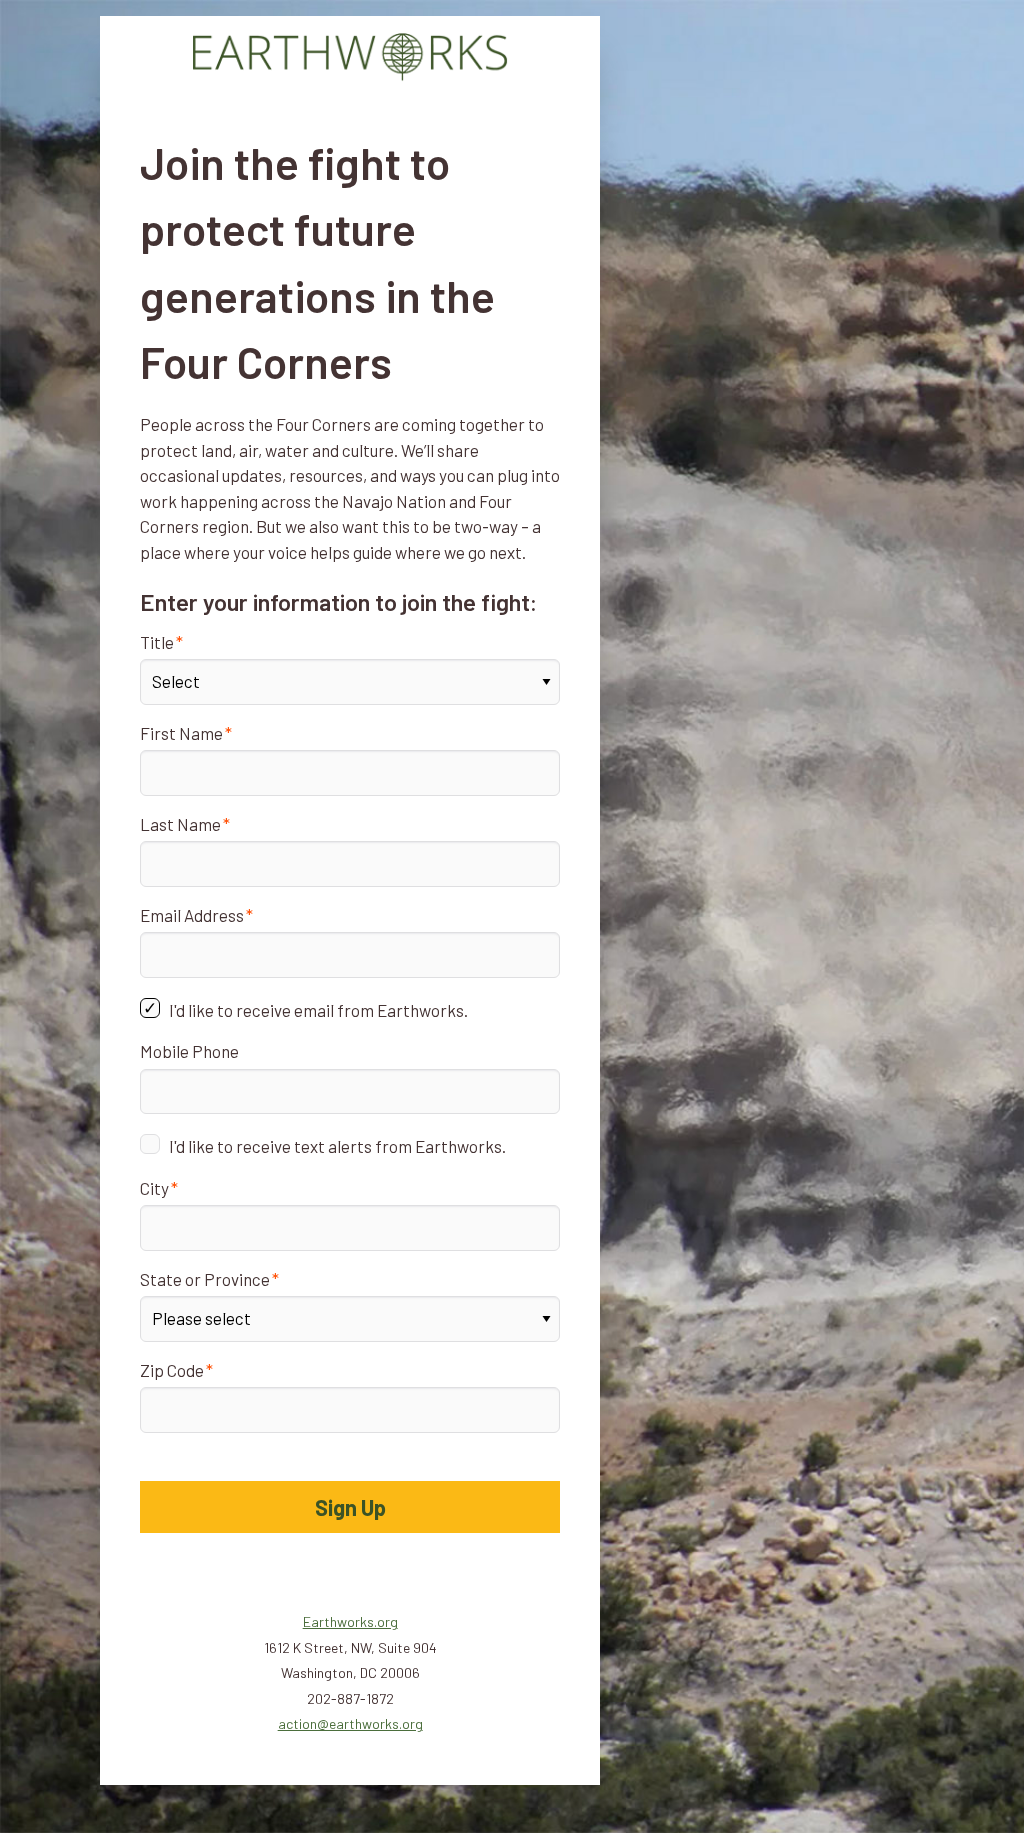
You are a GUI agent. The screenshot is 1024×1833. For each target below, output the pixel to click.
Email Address (192, 915)
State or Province (205, 1279)
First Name (181, 733)
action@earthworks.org (350, 1723)
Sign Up (350, 1507)
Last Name (180, 824)
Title (157, 642)
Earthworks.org (350, 1621)
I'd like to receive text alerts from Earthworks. (337, 1146)
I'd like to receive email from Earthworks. (318, 1010)
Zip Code (172, 1370)
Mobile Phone (189, 1051)
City (154, 1188)
